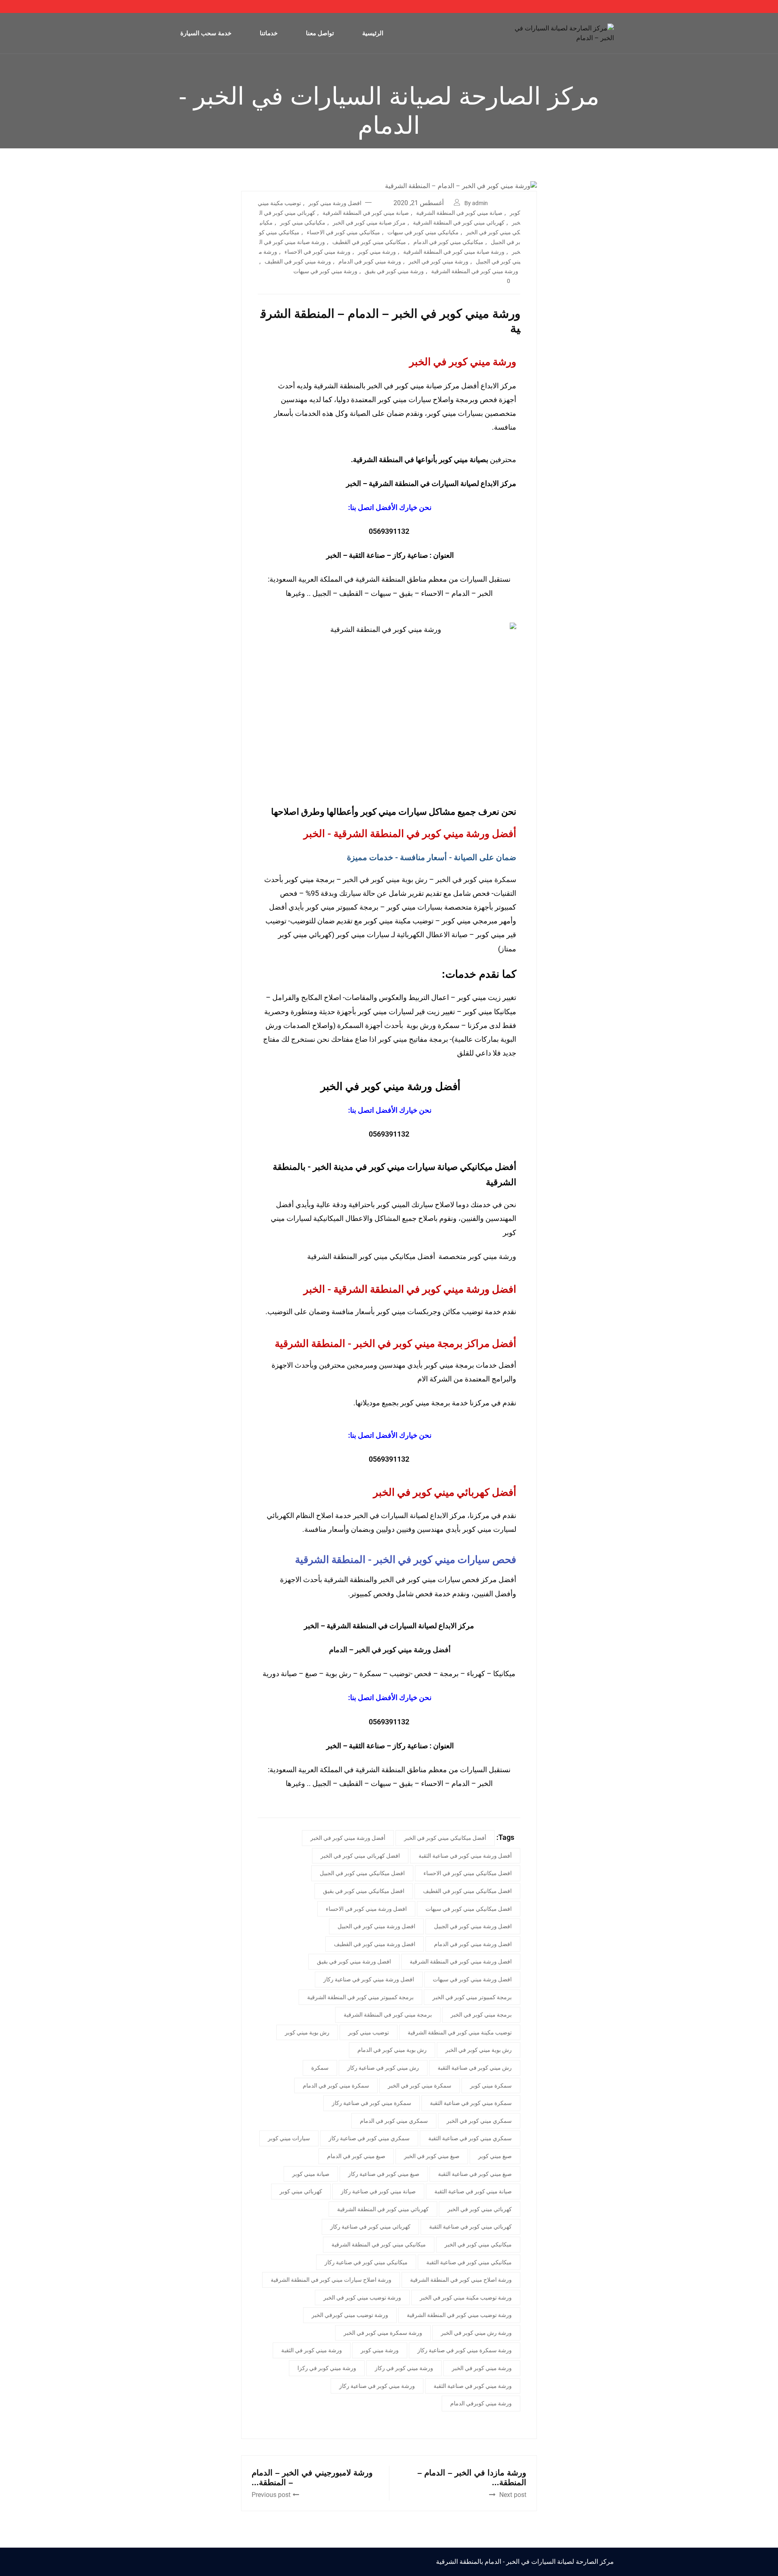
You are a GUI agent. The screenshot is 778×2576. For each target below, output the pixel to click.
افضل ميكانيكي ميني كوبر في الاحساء (468, 1873)
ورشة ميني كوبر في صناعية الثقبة (473, 2386)
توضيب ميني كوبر (369, 2032)
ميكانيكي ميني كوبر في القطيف (369, 242)
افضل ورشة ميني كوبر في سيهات (472, 1979)
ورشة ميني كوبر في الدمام (370, 261)
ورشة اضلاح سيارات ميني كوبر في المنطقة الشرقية (331, 2280)
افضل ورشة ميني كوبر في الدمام (473, 1944)
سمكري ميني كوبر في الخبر (479, 2121)
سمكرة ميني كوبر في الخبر (476, 879)
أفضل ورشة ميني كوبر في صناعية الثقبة (465, 1856)
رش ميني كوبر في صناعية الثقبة (475, 2068)
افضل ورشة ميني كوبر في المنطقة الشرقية (461, 1961)
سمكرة (320, 2068)
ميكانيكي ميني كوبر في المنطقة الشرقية (379, 2244)
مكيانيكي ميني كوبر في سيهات (423, 232)
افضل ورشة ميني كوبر (335, 203)
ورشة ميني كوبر (377, 252)
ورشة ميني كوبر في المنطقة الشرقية (475, 271)
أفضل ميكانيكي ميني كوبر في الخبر (445, 1838)
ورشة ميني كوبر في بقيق (394, 271)
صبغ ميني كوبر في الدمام (356, 2156)
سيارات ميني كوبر (289, 2138)
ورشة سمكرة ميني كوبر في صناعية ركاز (465, 2350)
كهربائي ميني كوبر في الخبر (480, 2209)
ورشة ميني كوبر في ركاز (404, 2368)
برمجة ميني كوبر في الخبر (481, 2015)
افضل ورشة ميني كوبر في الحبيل (376, 1926)
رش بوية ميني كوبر (307, 2032)
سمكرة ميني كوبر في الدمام (336, 2086)
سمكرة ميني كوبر (491, 2086)
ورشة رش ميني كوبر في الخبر (476, 2333)
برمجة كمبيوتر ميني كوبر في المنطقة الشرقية (360, 1997)
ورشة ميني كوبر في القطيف (298, 261)
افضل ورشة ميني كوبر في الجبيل (473, 1926)
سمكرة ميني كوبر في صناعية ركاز (372, 2103)
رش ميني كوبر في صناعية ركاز (383, 2068)
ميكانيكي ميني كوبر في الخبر (478, 2244)
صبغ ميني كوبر (495, 2156)
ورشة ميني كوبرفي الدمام (481, 2403)
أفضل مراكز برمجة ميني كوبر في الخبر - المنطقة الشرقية (395, 1344)
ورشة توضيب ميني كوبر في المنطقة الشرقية (459, 2315)
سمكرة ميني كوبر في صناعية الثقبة (471, 2103)
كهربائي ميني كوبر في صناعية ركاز (370, 2227)
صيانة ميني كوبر (311, 2174)
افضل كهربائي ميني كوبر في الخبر (360, 1856)
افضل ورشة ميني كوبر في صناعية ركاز (369, 1979)
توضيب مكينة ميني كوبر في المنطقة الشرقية (460, 2032)
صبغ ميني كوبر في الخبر (432, 2156)
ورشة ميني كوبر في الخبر (438, 261)
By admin (476, 203)
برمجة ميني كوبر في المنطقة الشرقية (388, 2015)
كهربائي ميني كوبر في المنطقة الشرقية (459, 223)
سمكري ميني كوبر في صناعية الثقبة (470, 2138)
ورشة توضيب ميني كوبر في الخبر (362, 2298)
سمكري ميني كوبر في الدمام (394, 2121)
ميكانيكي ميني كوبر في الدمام (448, 242)
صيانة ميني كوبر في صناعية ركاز (378, 2191)
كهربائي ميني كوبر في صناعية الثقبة (470, 2227)
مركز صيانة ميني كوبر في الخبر (369, 223)
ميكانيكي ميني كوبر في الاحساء (343, 232)
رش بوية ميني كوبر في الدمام (392, 2050)
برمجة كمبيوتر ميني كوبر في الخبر (472, 1997)
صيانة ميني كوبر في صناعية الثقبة (473, 2191)
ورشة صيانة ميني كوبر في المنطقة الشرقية (454, 252)
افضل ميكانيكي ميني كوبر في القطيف (467, 1891)
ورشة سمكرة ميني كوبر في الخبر (383, 2333)
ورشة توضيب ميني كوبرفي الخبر (350, 2315)
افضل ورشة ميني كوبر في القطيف (375, 1944)
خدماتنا (269, 33)
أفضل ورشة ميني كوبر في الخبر (348, 1838)
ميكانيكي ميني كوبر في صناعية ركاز (366, 2262)
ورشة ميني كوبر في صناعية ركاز (377, 2386)
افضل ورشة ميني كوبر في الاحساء (366, 1909)
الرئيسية (373, 33)
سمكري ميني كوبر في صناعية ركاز (369, 2138)
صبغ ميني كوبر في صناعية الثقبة (475, 2174)
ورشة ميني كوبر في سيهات (325, 271)
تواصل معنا (320, 33)
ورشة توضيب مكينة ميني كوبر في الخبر (466, 2298)
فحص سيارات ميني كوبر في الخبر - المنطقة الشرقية (406, 1560)
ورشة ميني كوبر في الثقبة (312, 2350)
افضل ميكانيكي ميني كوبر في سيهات (469, 1909)
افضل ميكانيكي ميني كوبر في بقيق (364, 1891)
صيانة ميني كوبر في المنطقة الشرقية (459, 213)
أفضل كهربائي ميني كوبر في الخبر (445, 1492)
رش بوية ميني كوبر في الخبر (385, 879)
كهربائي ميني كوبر (301, 2191)
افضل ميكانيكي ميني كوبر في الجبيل (362, 1873)
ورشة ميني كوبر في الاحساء (317, 252)
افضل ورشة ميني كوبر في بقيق (354, 1961)
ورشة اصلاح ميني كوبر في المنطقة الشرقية (461, 2280)
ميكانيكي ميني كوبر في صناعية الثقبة (469, 2262)
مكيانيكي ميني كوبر (303, 223)
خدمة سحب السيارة (206, 33)
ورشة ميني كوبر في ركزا (327, 2368)
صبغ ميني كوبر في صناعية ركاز (384, 2174)
